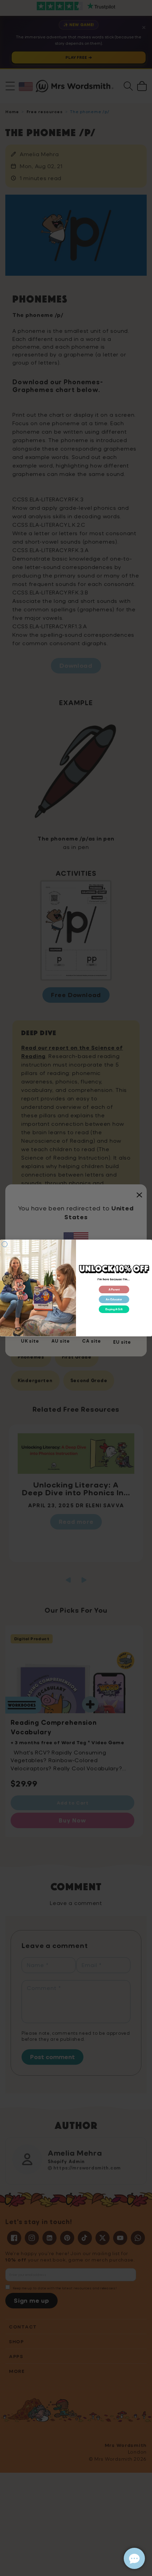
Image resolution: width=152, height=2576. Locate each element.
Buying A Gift (114, 1309)
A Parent (114, 1290)
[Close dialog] (4, 1244)
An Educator (114, 1299)
